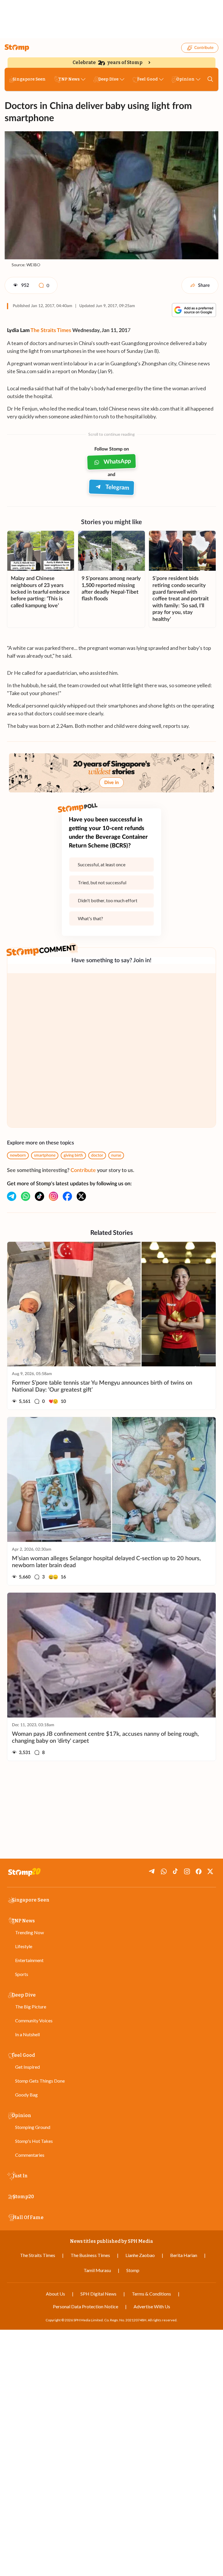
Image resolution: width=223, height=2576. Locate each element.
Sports (22, 1974)
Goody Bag (26, 2095)
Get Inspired (27, 2067)
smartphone (45, 1155)
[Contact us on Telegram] (12, 1196)
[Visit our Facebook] (67, 1196)
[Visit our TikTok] (39, 1196)
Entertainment (29, 1960)
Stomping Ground (33, 2127)
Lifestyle (24, 1946)
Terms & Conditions (151, 2294)
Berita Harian (184, 2255)
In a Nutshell (27, 2034)
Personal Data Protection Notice (86, 2306)
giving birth (73, 1155)
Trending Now (29, 1932)
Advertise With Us (152, 2306)
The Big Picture (31, 2007)
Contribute (204, 48)
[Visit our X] (81, 1196)
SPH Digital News (98, 2294)
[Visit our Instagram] (53, 1196)
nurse (116, 1155)
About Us (55, 2294)
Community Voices (34, 2020)
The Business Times (90, 2255)
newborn (18, 1155)
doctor (97, 1155)
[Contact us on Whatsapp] (26, 1196)
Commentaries (30, 2155)
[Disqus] (111, 1050)
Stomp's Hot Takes (34, 2141)
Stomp (133, 2270)
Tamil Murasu (97, 2270)
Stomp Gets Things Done (40, 2081)
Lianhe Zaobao (140, 2255)
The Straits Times (51, 331)
